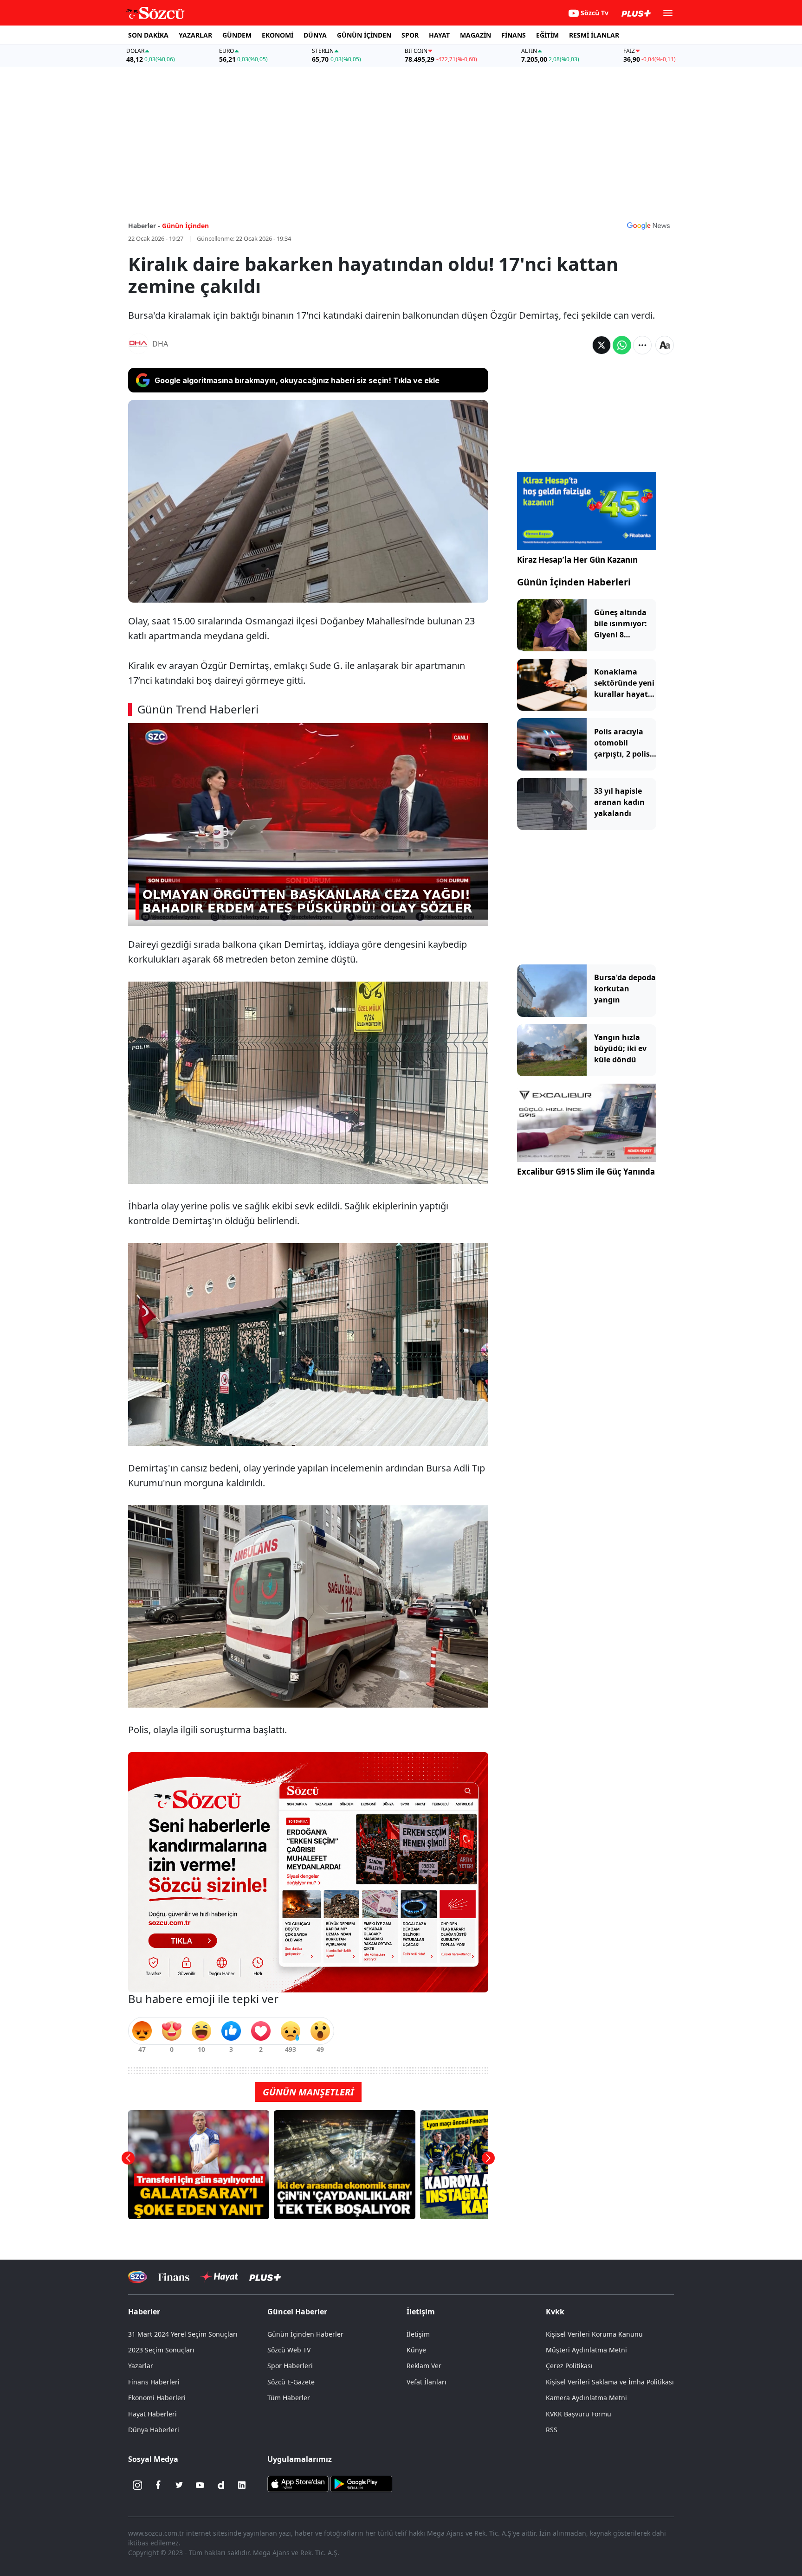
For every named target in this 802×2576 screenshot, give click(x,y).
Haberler (144, 2312)
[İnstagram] (137, 2485)
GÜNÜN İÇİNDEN (364, 35)
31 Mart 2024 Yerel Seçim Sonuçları (183, 2334)
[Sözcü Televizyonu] (138, 2277)
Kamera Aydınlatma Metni (586, 2398)
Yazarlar (141, 2366)
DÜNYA (315, 35)
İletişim (418, 2334)
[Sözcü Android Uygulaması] (361, 2483)
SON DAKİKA (148, 35)
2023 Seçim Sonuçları (161, 2350)
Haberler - (144, 226)
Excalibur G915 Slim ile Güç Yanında (586, 1172)
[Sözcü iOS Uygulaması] (298, 2483)
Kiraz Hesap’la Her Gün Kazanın (577, 560)
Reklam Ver (424, 2366)
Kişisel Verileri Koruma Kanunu (594, 2334)
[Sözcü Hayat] (219, 2277)
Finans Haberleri (154, 2382)
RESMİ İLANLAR (594, 35)
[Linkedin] (242, 2485)
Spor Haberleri (290, 2366)
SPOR (410, 35)
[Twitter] (179, 2485)
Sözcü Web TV (289, 2350)
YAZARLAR (195, 35)
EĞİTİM (547, 35)
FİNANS (514, 35)
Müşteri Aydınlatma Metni (586, 2350)
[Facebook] (158, 2485)
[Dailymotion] (221, 2485)
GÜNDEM (237, 35)
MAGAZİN (475, 35)
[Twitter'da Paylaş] (601, 345)
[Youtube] (200, 2485)
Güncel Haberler (297, 2312)
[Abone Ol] (648, 225)
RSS (552, 2430)
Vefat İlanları (427, 2382)
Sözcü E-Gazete (291, 2382)
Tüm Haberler (289, 2398)
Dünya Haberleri (154, 2430)
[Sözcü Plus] (265, 2277)
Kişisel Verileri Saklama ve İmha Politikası (610, 2382)
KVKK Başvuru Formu (579, 2414)
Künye (416, 2350)
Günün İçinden (185, 226)
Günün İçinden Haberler (305, 2334)
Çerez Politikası (569, 2366)
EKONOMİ (278, 35)
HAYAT (439, 35)
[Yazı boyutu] (665, 345)
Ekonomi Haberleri (157, 2398)
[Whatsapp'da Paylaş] (622, 345)
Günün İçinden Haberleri (574, 582)
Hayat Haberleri (152, 2414)
